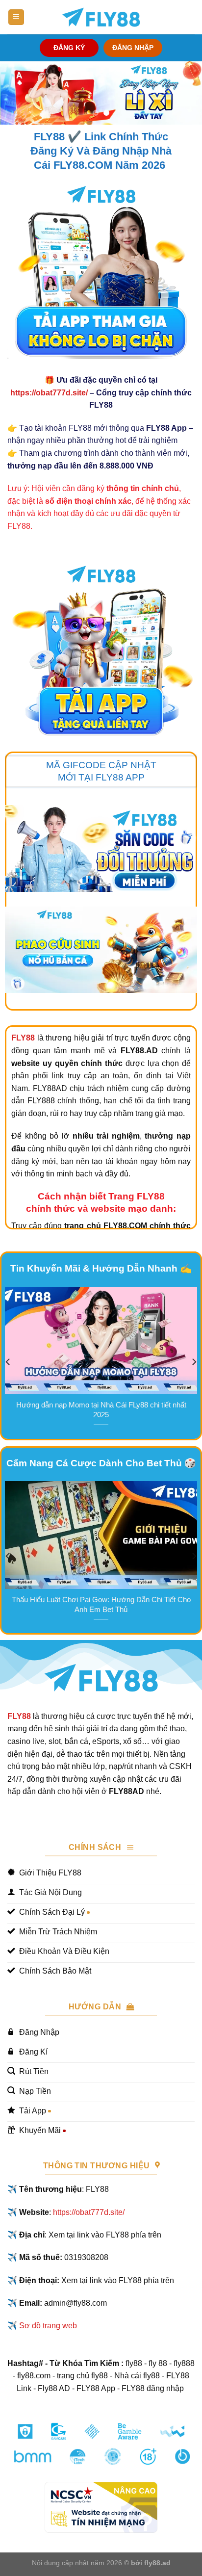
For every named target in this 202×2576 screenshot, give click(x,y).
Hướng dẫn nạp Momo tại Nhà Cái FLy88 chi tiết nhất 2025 (101, 1410)
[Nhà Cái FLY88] (101, 17)
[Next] (194, 1362)
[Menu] (16, 17)
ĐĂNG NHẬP (133, 48)
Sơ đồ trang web (48, 2326)
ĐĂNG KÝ (69, 48)
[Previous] (8, 1362)
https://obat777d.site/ (49, 393)
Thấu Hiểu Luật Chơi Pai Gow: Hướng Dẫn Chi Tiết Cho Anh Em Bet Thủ (101, 1604)
